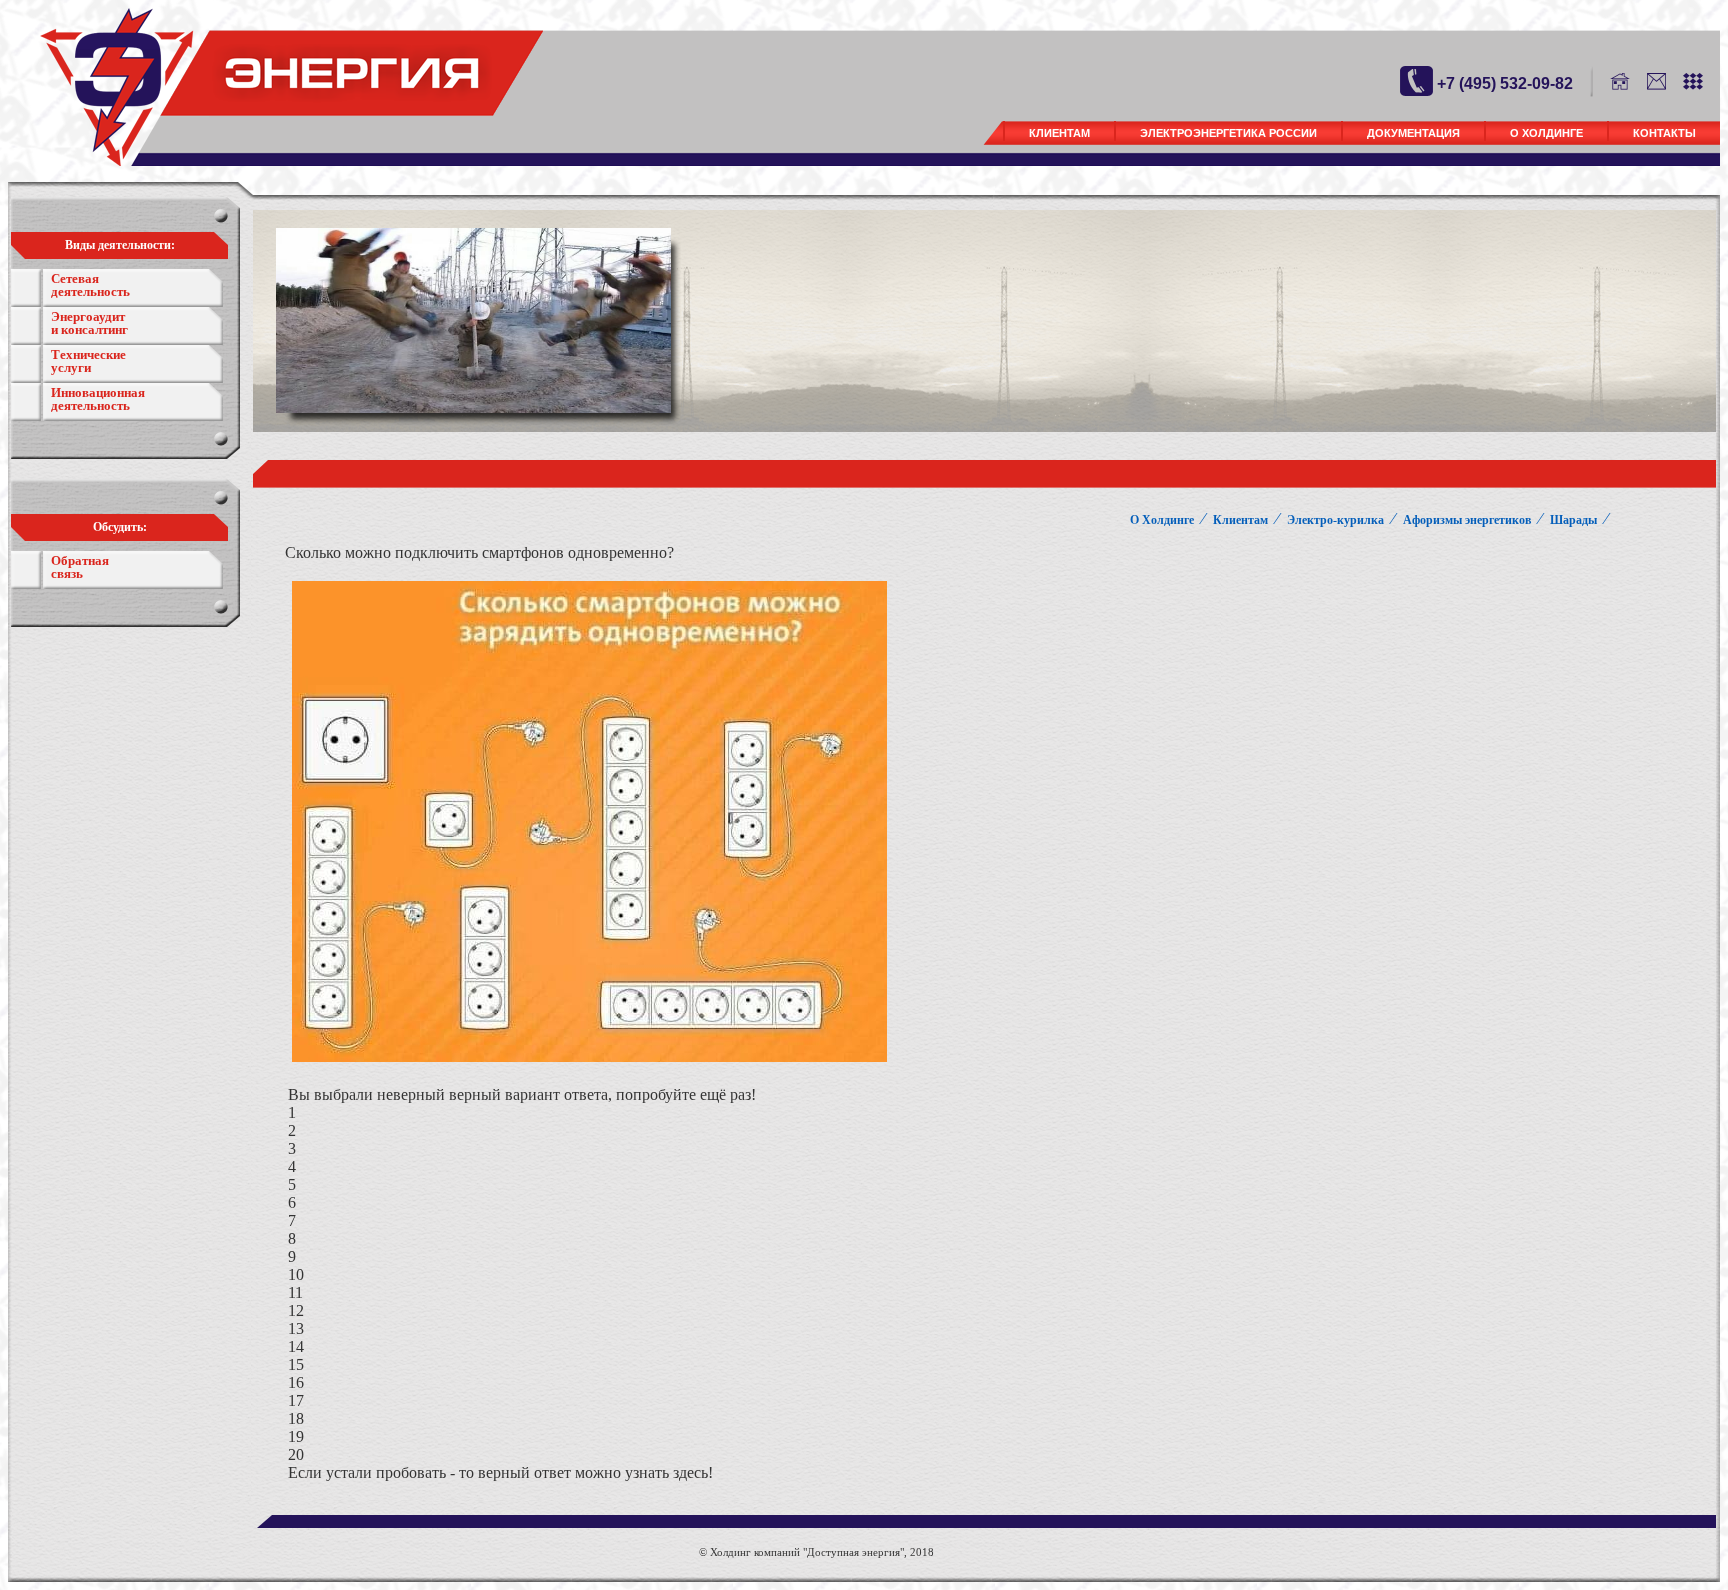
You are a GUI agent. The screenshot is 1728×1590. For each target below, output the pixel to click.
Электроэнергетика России (1228, 133)
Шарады (1573, 520)
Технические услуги (88, 361)
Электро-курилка (1335, 520)
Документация (1413, 133)
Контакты (1664, 133)
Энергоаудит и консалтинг (89, 323)
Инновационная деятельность (98, 399)
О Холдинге (1546, 133)
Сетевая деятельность (90, 285)
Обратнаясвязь (80, 567)
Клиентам (1059, 133)
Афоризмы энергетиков (1467, 520)
